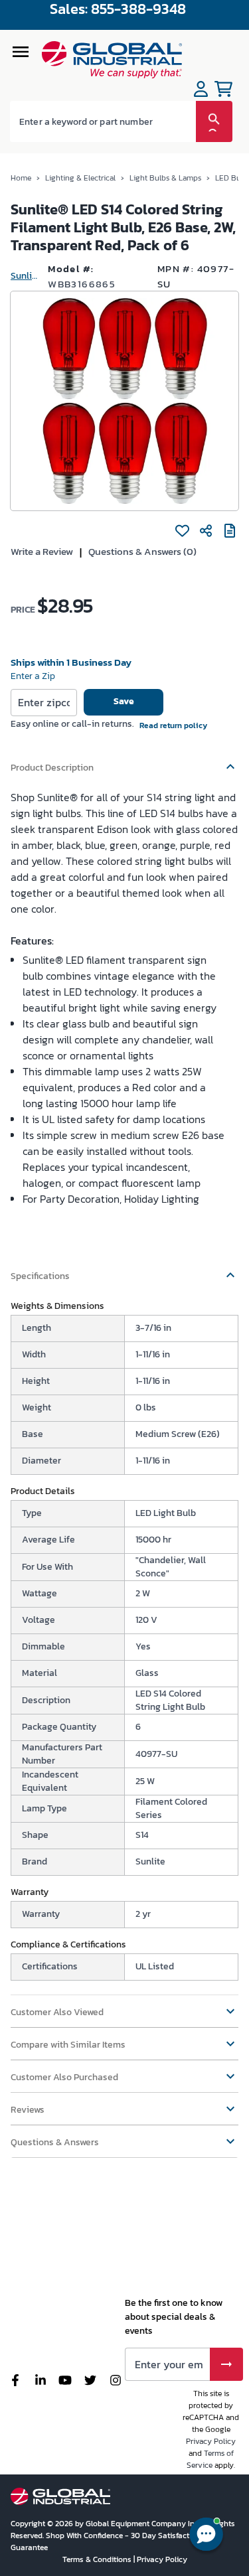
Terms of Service (210, 2459)
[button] (124, 761)
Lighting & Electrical (80, 178)
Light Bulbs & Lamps (165, 178)
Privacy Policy (211, 2441)
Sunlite (24, 276)
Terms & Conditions (98, 2559)
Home (21, 178)
